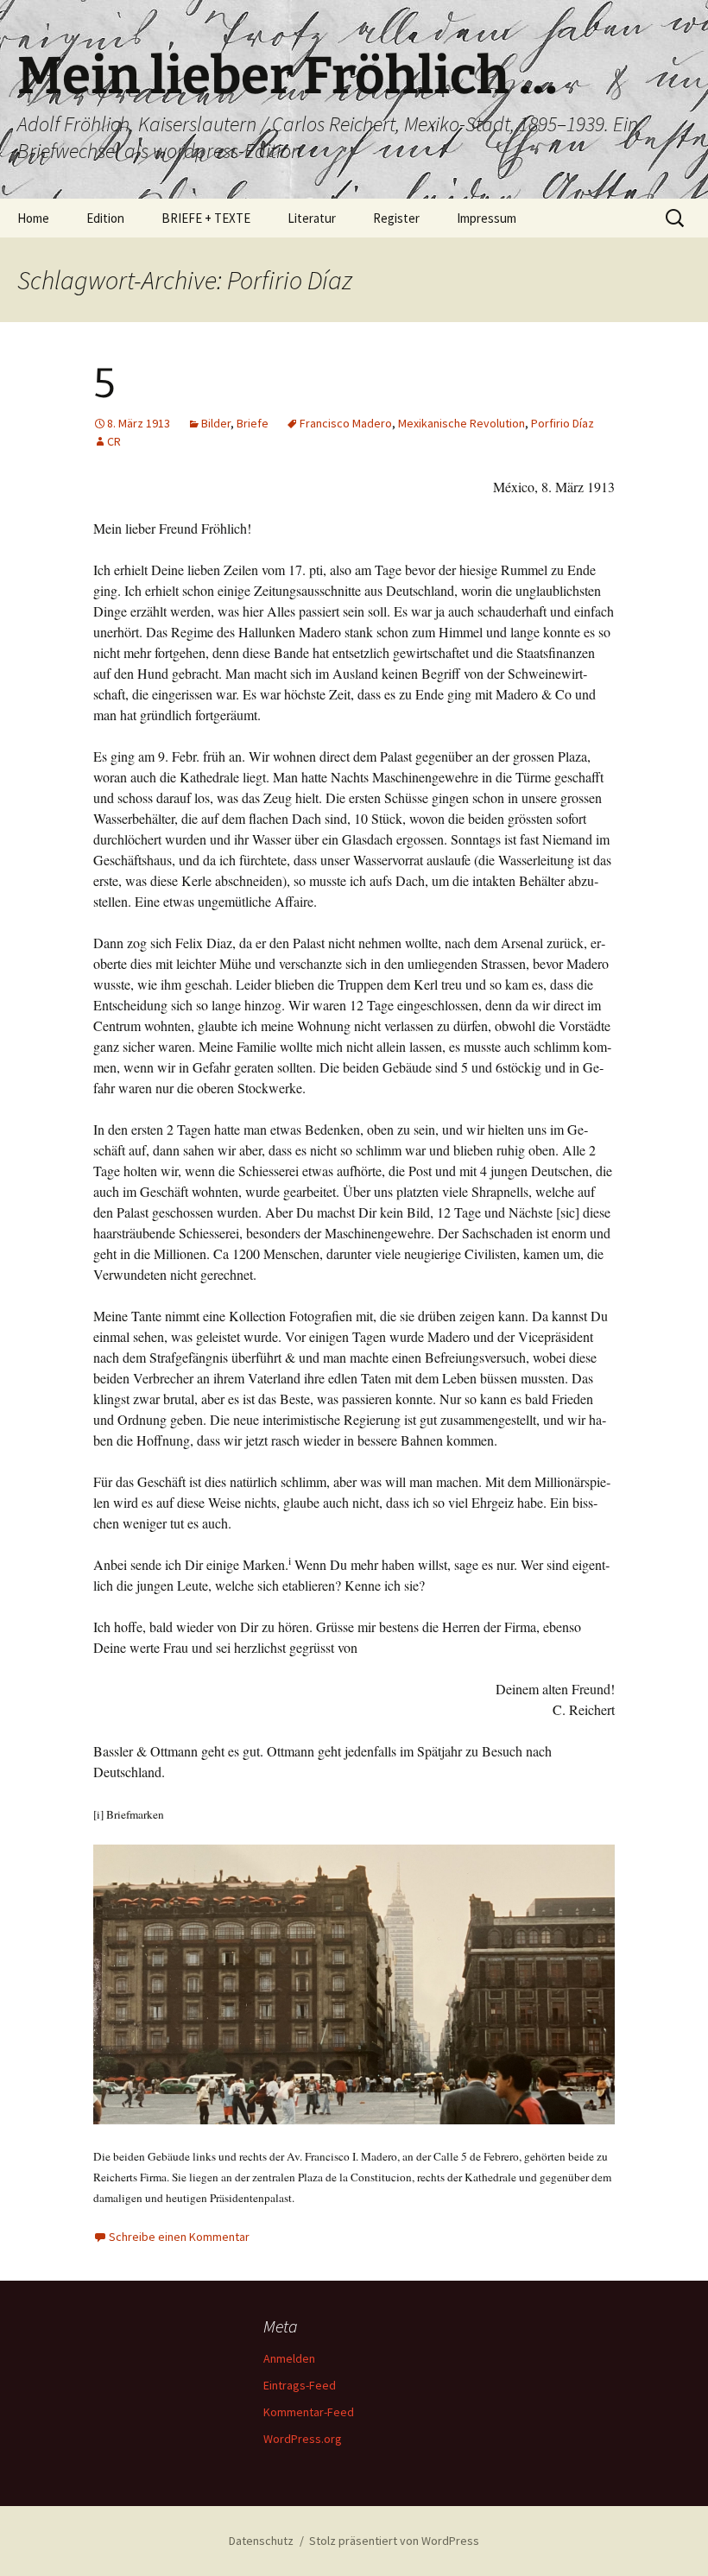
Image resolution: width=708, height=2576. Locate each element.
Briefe (253, 423)
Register (396, 218)
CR (114, 441)
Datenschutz (261, 2541)
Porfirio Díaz (563, 423)
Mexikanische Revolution (461, 423)
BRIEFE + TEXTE (206, 218)
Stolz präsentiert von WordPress (394, 2541)
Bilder (216, 423)
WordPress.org (303, 2439)
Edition (105, 218)
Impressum (487, 218)
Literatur (312, 218)
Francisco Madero (346, 423)
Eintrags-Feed (300, 2385)
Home (33, 218)
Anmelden (289, 2358)
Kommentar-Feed (309, 2412)
